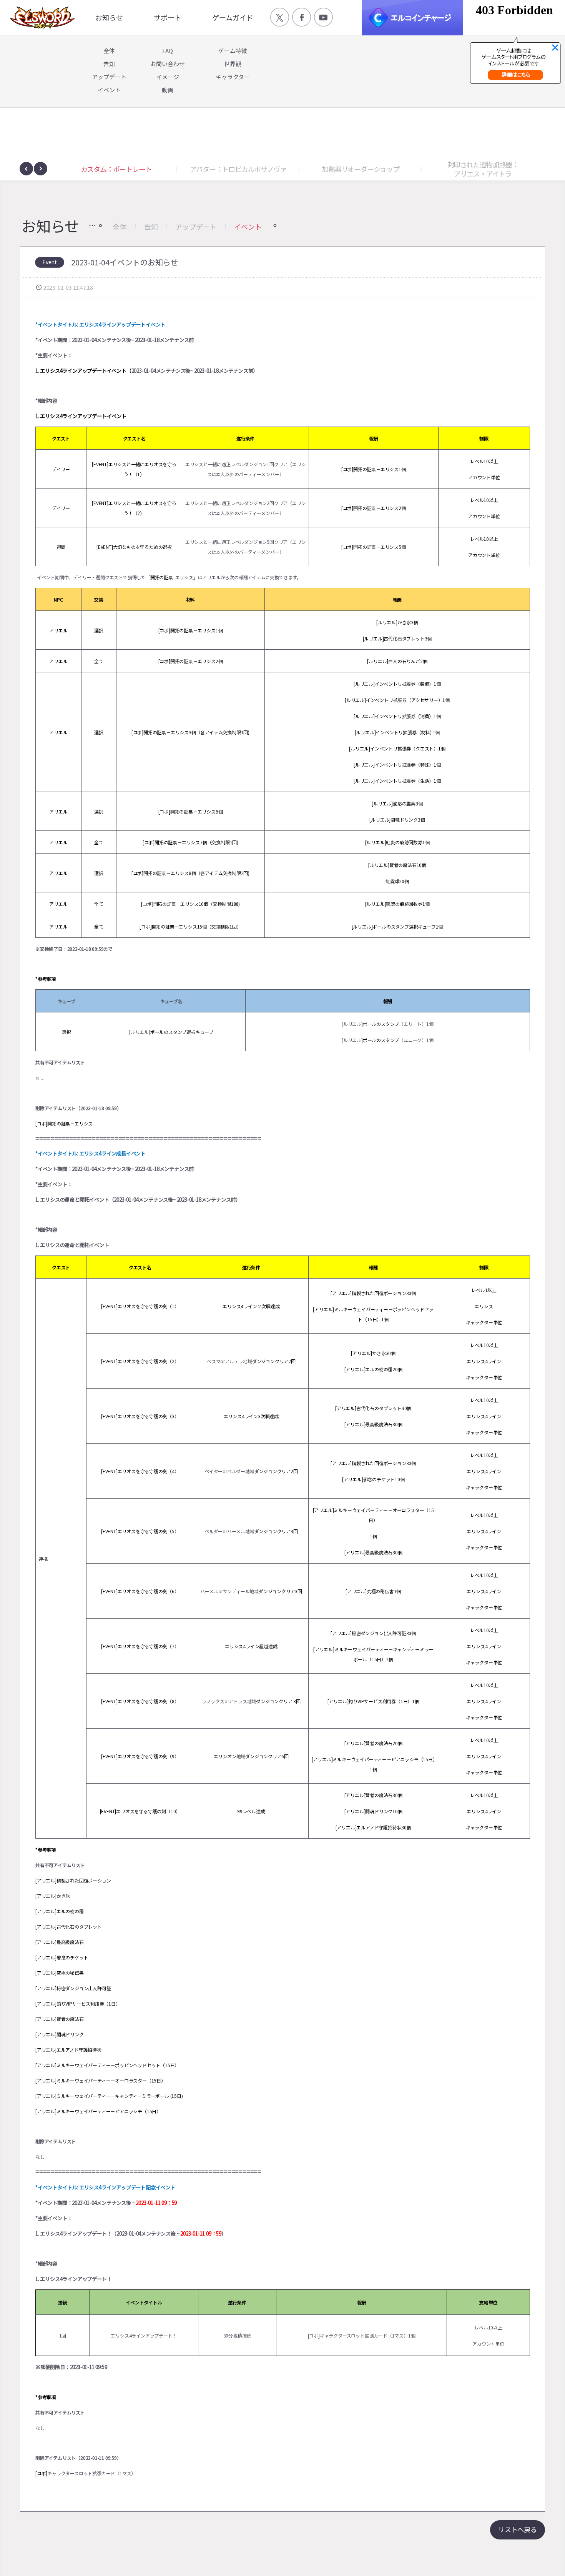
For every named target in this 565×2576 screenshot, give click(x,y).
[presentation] (26, 169)
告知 (151, 227)
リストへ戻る (518, 2529)
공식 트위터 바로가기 (280, 17)
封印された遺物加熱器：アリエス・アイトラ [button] (361, 169)
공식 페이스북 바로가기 (302, 17)
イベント (248, 227)
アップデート (196, 227)
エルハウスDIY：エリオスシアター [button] (483, 169)
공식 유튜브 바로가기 (323, 17)
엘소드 (40, 18)
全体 (120, 227)
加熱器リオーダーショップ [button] (238, 169)
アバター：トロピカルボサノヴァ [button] (116, 169)
